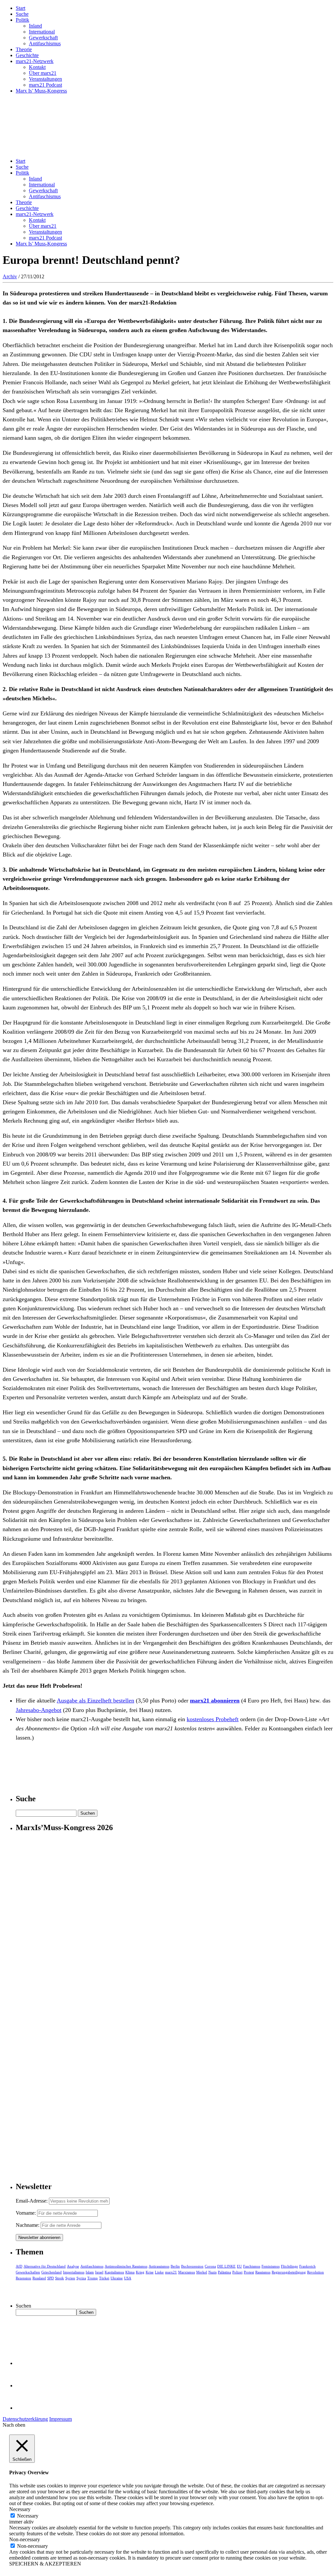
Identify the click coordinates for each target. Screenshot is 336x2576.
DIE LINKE (226, 2266)
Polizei (237, 2272)
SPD (51, 2278)
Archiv (10, 276)
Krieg (140, 2272)
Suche (22, 14)
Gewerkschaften (28, 2272)
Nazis (212, 2272)
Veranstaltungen (45, 79)
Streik (60, 2278)
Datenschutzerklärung (25, 2419)
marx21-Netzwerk (35, 61)
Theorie (24, 49)
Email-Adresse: (32, 2201)
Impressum (61, 2419)
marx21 (171, 2272)
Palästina (224, 2272)
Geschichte (27, 55)
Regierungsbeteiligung (289, 2272)
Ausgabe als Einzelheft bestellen (95, 1700)
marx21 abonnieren (215, 1700)
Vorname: (26, 2213)
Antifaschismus (45, 43)
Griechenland (52, 2272)
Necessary (28, 2516)
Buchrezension (192, 2266)
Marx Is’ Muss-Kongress (41, 91)
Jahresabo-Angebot (39, 1710)
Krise (150, 2272)
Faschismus (252, 2266)
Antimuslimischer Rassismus (126, 2266)
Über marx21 (43, 73)
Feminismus (271, 2266)
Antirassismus (159, 2266)
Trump (93, 2278)
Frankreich (307, 2266)
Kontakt (37, 67)
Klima (130, 2272)
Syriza (81, 2278)
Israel (99, 2272)
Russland (39, 2278)
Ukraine (117, 2278)
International (42, 32)
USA (128, 2278)
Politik (22, 20)
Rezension (23, 2278)
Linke (159, 2272)
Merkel (202, 2272)
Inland (35, 26)
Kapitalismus (114, 2272)
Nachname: (28, 2225)
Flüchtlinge (289, 2266)
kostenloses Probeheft (213, 1719)
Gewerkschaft (43, 38)
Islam (90, 2272)
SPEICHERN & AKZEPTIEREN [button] (45, 2564)
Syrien (70, 2278)
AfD (19, 2266)
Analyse (73, 2266)
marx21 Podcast (45, 85)
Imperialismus (74, 2272)
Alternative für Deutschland (45, 2266)
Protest (249, 2272)
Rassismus (263, 2272)
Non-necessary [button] (25, 2539)
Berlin (175, 2266)
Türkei (104, 2278)
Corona (210, 2266)
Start (21, 8)
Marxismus (187, 2272)
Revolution (315, 2272)
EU (239, 2266)
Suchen (23, 2306)
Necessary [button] (20, 2509)
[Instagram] (26, 2408)
